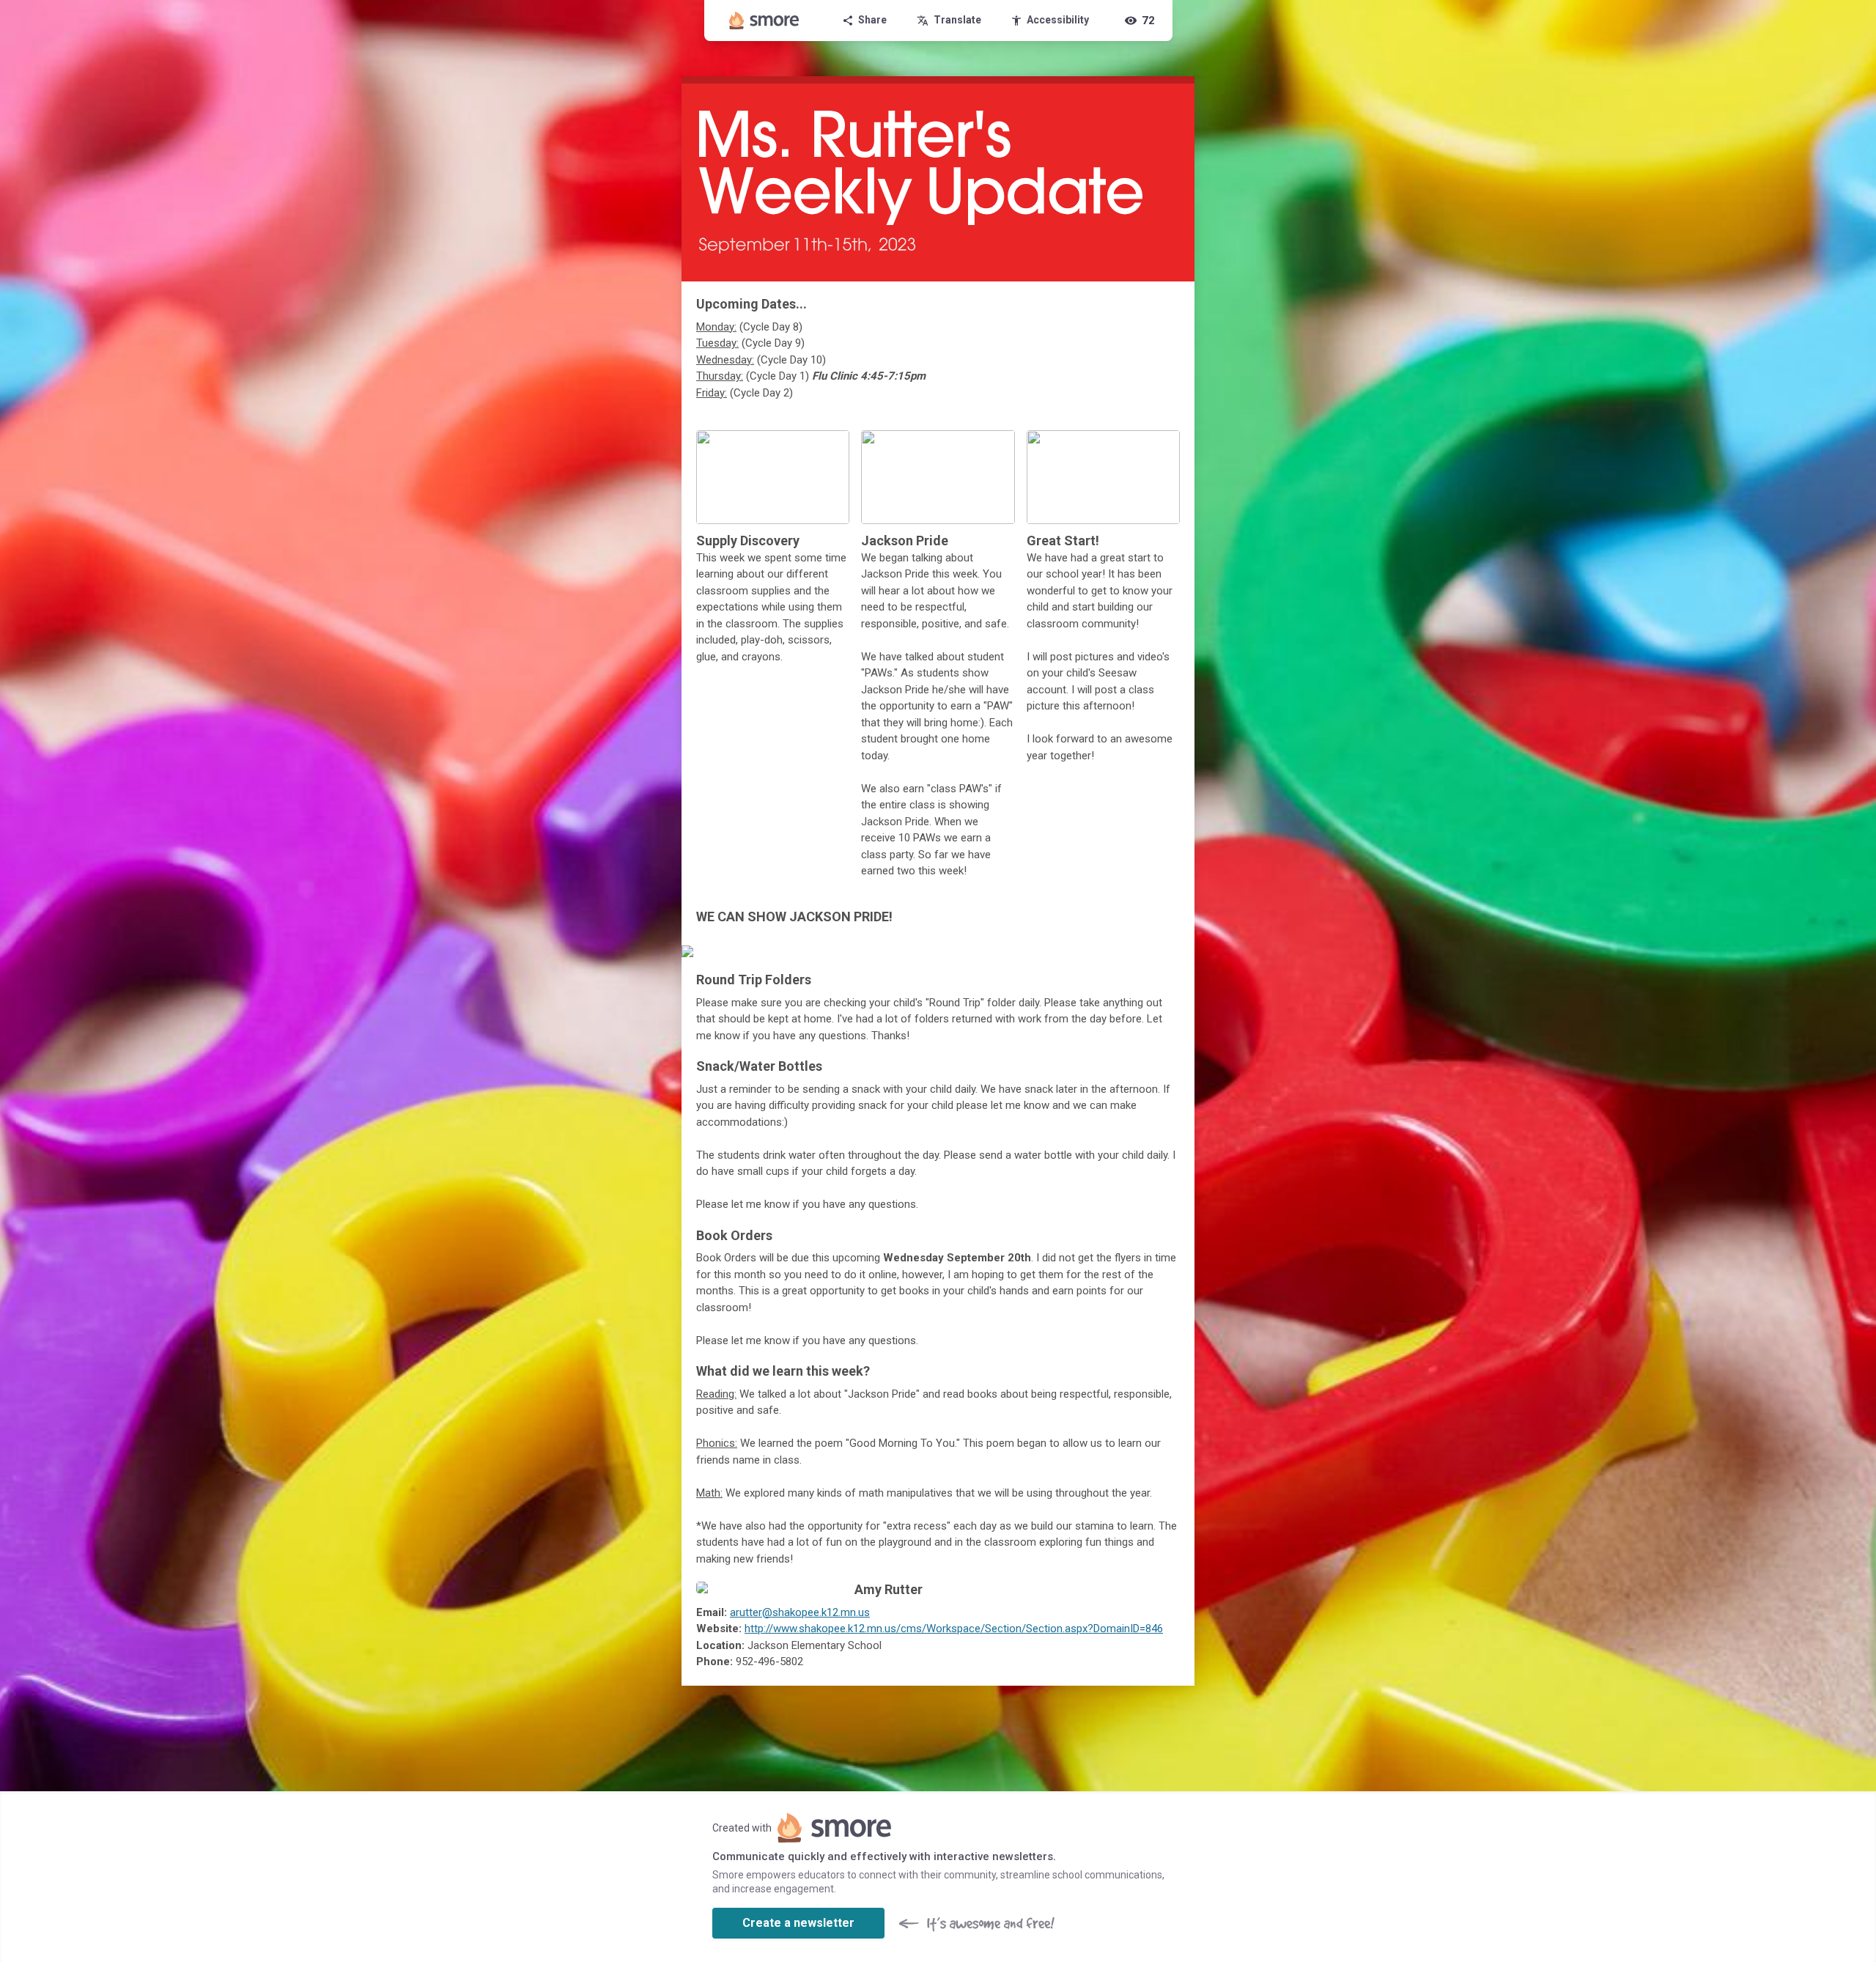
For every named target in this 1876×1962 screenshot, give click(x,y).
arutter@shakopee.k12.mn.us (800, 1612)
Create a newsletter (798, 1923)
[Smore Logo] (764, 21)
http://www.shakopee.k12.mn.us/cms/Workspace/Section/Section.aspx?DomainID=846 (954, 1629)
